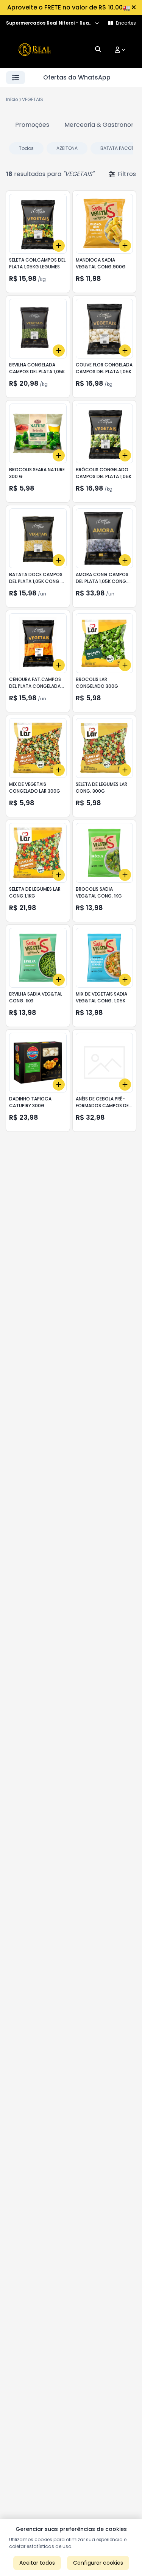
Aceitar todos (37, 2563)
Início (12, 99)
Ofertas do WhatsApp (77, 77)
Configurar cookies (98, 2563)
